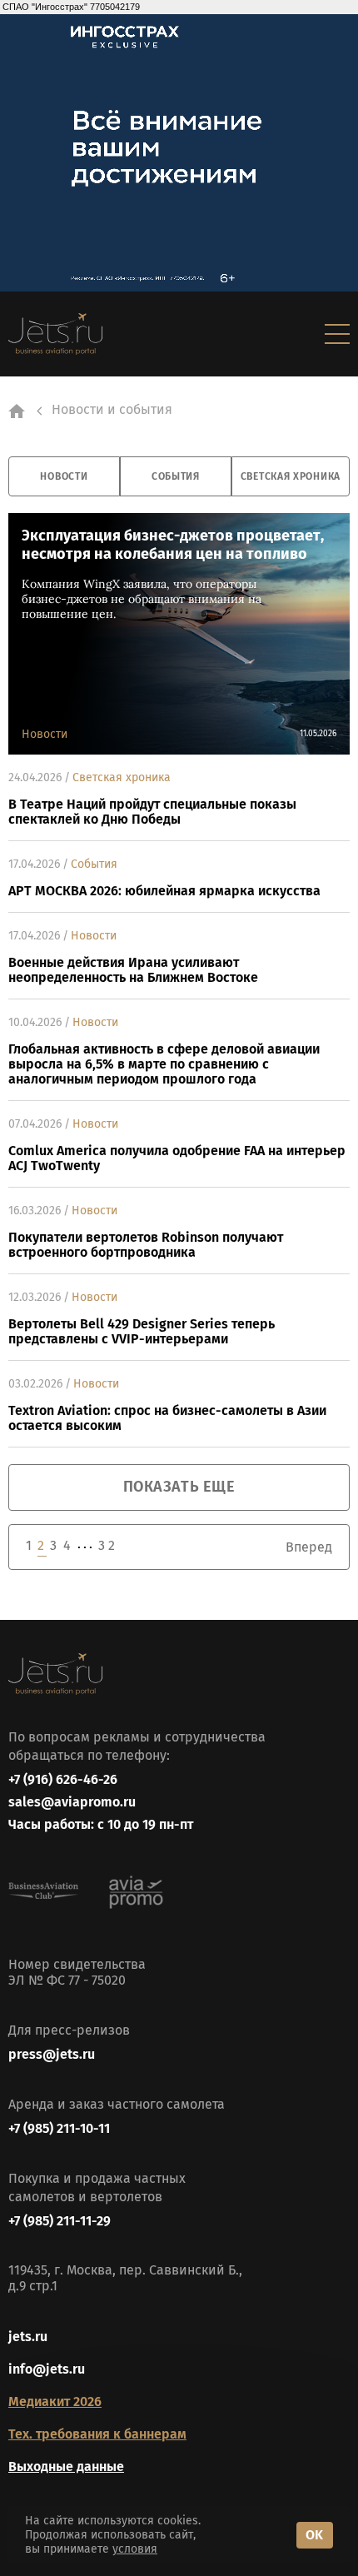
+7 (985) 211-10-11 (59, 2128)
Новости (64, 476)
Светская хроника (291, 476)
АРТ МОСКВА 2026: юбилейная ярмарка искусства (164, 891)
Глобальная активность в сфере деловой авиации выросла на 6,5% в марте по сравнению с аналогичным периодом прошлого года (164, 1064)
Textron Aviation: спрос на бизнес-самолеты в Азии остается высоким (167, 1418)
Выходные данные (66, 2466)
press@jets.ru (52, 2054)
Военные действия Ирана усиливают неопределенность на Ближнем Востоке (133, 970)
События (176, 476)
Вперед (309, 1547)
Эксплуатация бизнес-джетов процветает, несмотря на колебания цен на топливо (173, 545)
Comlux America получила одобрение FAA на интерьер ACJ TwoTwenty (177, 1158)
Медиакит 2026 (55, 2402)
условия (135, 2549)
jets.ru (28, 2337)
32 (107, 1545)
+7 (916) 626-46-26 (63, 1779)
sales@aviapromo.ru (72, 1802)
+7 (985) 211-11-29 (60, 2221)
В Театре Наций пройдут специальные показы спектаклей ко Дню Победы (152, 812)
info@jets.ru (47, 2369)
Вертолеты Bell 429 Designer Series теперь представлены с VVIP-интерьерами (142, 1332)
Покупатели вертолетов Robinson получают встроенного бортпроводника (146, 1245)
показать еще (179, 1487)
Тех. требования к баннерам (97, 2434)
